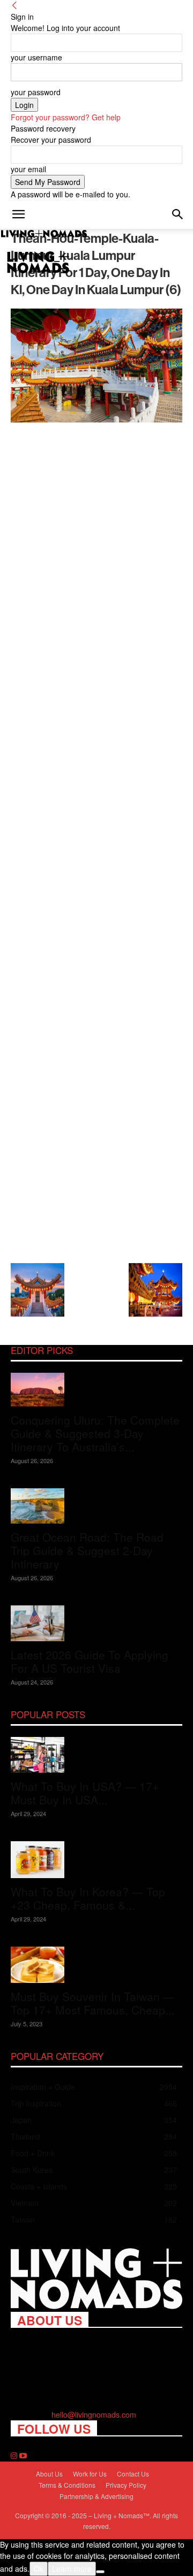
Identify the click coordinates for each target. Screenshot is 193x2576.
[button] (18, 214)
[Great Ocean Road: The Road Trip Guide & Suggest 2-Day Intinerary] (96, 1506)
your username (36, 57)
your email (28, 169)
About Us (49, 2474)
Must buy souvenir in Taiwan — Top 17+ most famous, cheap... (93, 2003)
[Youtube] (23, 2456)
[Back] (14, 5)
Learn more (72, 2569)
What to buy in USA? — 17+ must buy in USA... (85, 1793)
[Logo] (44, 234)
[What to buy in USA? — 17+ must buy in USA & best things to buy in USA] (96, 1755)
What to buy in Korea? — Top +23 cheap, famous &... (88, 1898)
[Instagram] (15, 2456)
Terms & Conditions (67, 2485)
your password (36, 92)
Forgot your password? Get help (66, 117)
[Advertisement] (96, 841)
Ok (39, 2569)
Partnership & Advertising (96, 2496)
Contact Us (133, 2474)
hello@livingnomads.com (94, 2414)
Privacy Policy (126, 2485)
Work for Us (90, 2474)
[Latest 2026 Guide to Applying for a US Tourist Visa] (96, 1623)
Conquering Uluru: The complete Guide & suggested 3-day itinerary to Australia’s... (95, 1433)
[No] (100, 2572)
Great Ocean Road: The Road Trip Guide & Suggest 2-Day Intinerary (87, 1550)
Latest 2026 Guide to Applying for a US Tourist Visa (90, 1661)
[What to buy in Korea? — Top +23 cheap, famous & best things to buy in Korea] (96, 1860)
